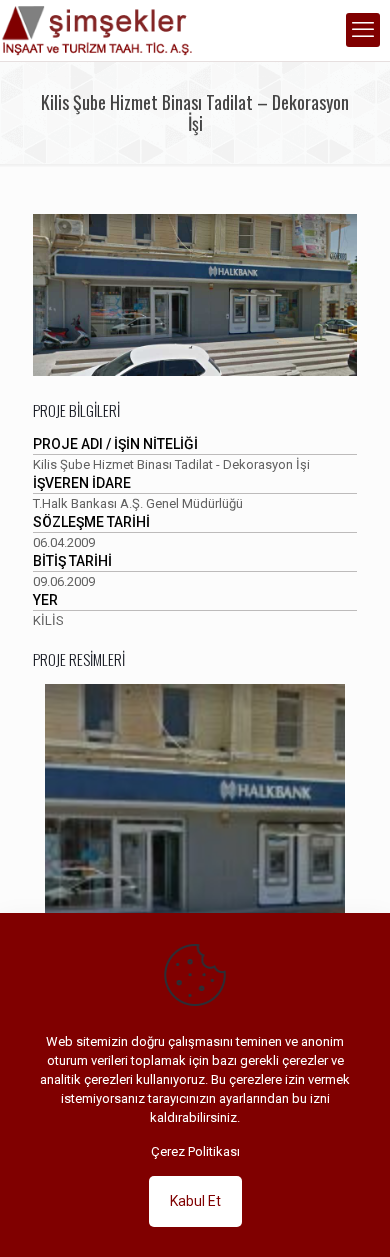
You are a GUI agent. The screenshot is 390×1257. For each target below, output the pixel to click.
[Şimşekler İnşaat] (100, 30)
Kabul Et (195, 1201)
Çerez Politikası (195, 1151)
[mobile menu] (363, 30)
